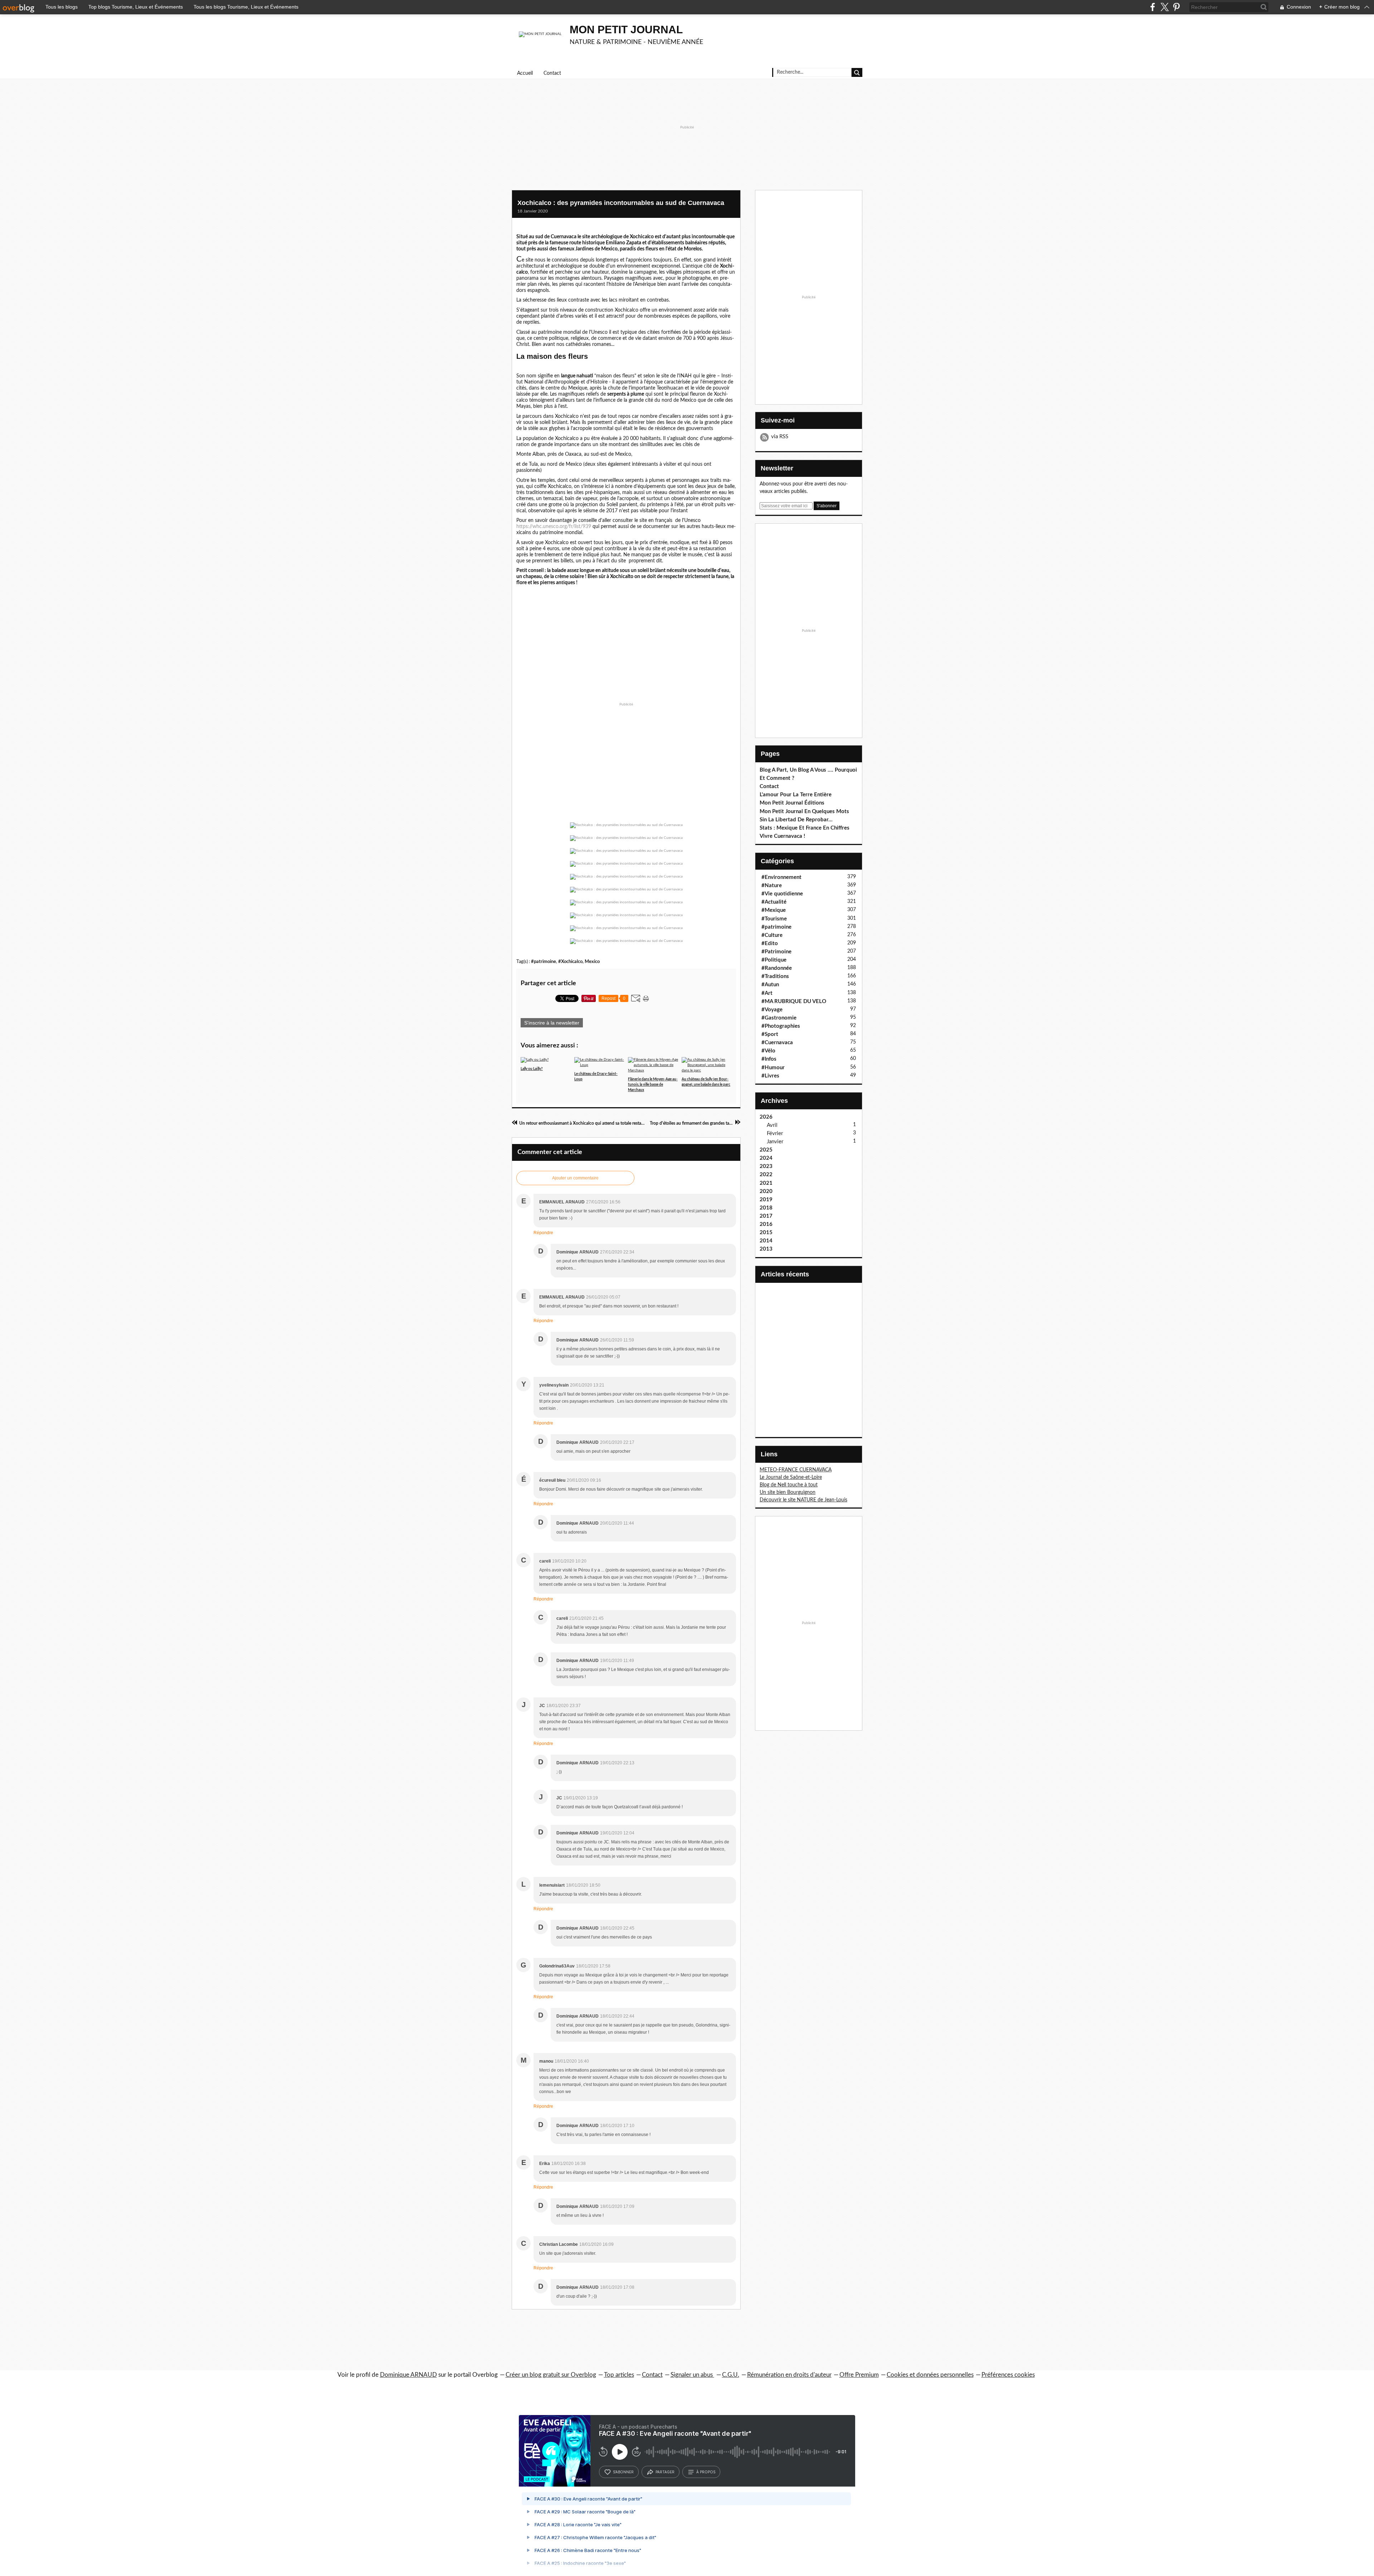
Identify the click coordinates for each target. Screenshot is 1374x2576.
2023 (766, 1166)
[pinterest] (1176, 7)
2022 (766, 1175)
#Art (767, 993)
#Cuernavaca (777, 1043)
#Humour (773, 1068)
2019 (766, 1200)
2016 (766, 1224)
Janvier (775, 1142)
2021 (766, 1183)
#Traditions (775, 976)
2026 (766, 1117)
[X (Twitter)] (1165, 7)
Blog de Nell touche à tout (789, 1485)
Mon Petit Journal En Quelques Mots (804, 812)
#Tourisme (774, 919)
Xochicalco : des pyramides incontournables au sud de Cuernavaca (621, 203)
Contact (552, 73)
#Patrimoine (776, 952)
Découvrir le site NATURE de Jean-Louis (803, 1500)
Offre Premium (859, 2375)
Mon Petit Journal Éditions (792, 803)
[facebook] (1153, 7)
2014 (766, 1241)
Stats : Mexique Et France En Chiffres (805, 828)
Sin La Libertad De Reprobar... (796, 820)
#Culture (772, 935)
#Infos (769, 1059)
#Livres (770, 1076)
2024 (766, 1158)
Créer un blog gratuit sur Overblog (551, 2375)
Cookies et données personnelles (930, 2375)
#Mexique (774, 910)
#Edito (770, 944)
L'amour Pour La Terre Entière (796, 795)
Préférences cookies (1008, 2375)
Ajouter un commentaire (575, 1178)
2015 (766, 1233)
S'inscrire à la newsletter (552, 1023)
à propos (706, 2472)
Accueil (525, 73)
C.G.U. (731, 2375)
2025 (766, 1150)
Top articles (619, 2375)
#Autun (770, 985)
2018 (766, 1208)
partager (665, 2472)
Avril (772, 1125)
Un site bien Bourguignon (788, 1492)
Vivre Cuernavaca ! (782, 836)
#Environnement (781, 877)
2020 (766, 1191)
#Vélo (768, 1051)
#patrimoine (544, 962)
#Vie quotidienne (782, 894)
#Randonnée (777, 968)
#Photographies (781, 1026)
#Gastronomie (779, 1018)
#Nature (772, 886)
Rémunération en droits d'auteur (789, 2375)
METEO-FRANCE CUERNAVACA (796, 1470)
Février (775, 1133)
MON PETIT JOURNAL (626, 30)
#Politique (774, 960)
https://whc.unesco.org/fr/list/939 (554, 527)
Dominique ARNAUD (408, 2375)
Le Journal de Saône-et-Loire (791, 1477)
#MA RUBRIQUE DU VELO (794, 1001)
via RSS (780, 437)
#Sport (770, 1034)
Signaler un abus (692, 2375)
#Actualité (774, 902)
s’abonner (623, 2472)
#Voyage (772, 1010)
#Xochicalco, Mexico (579, 962)
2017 (766, 1216)
